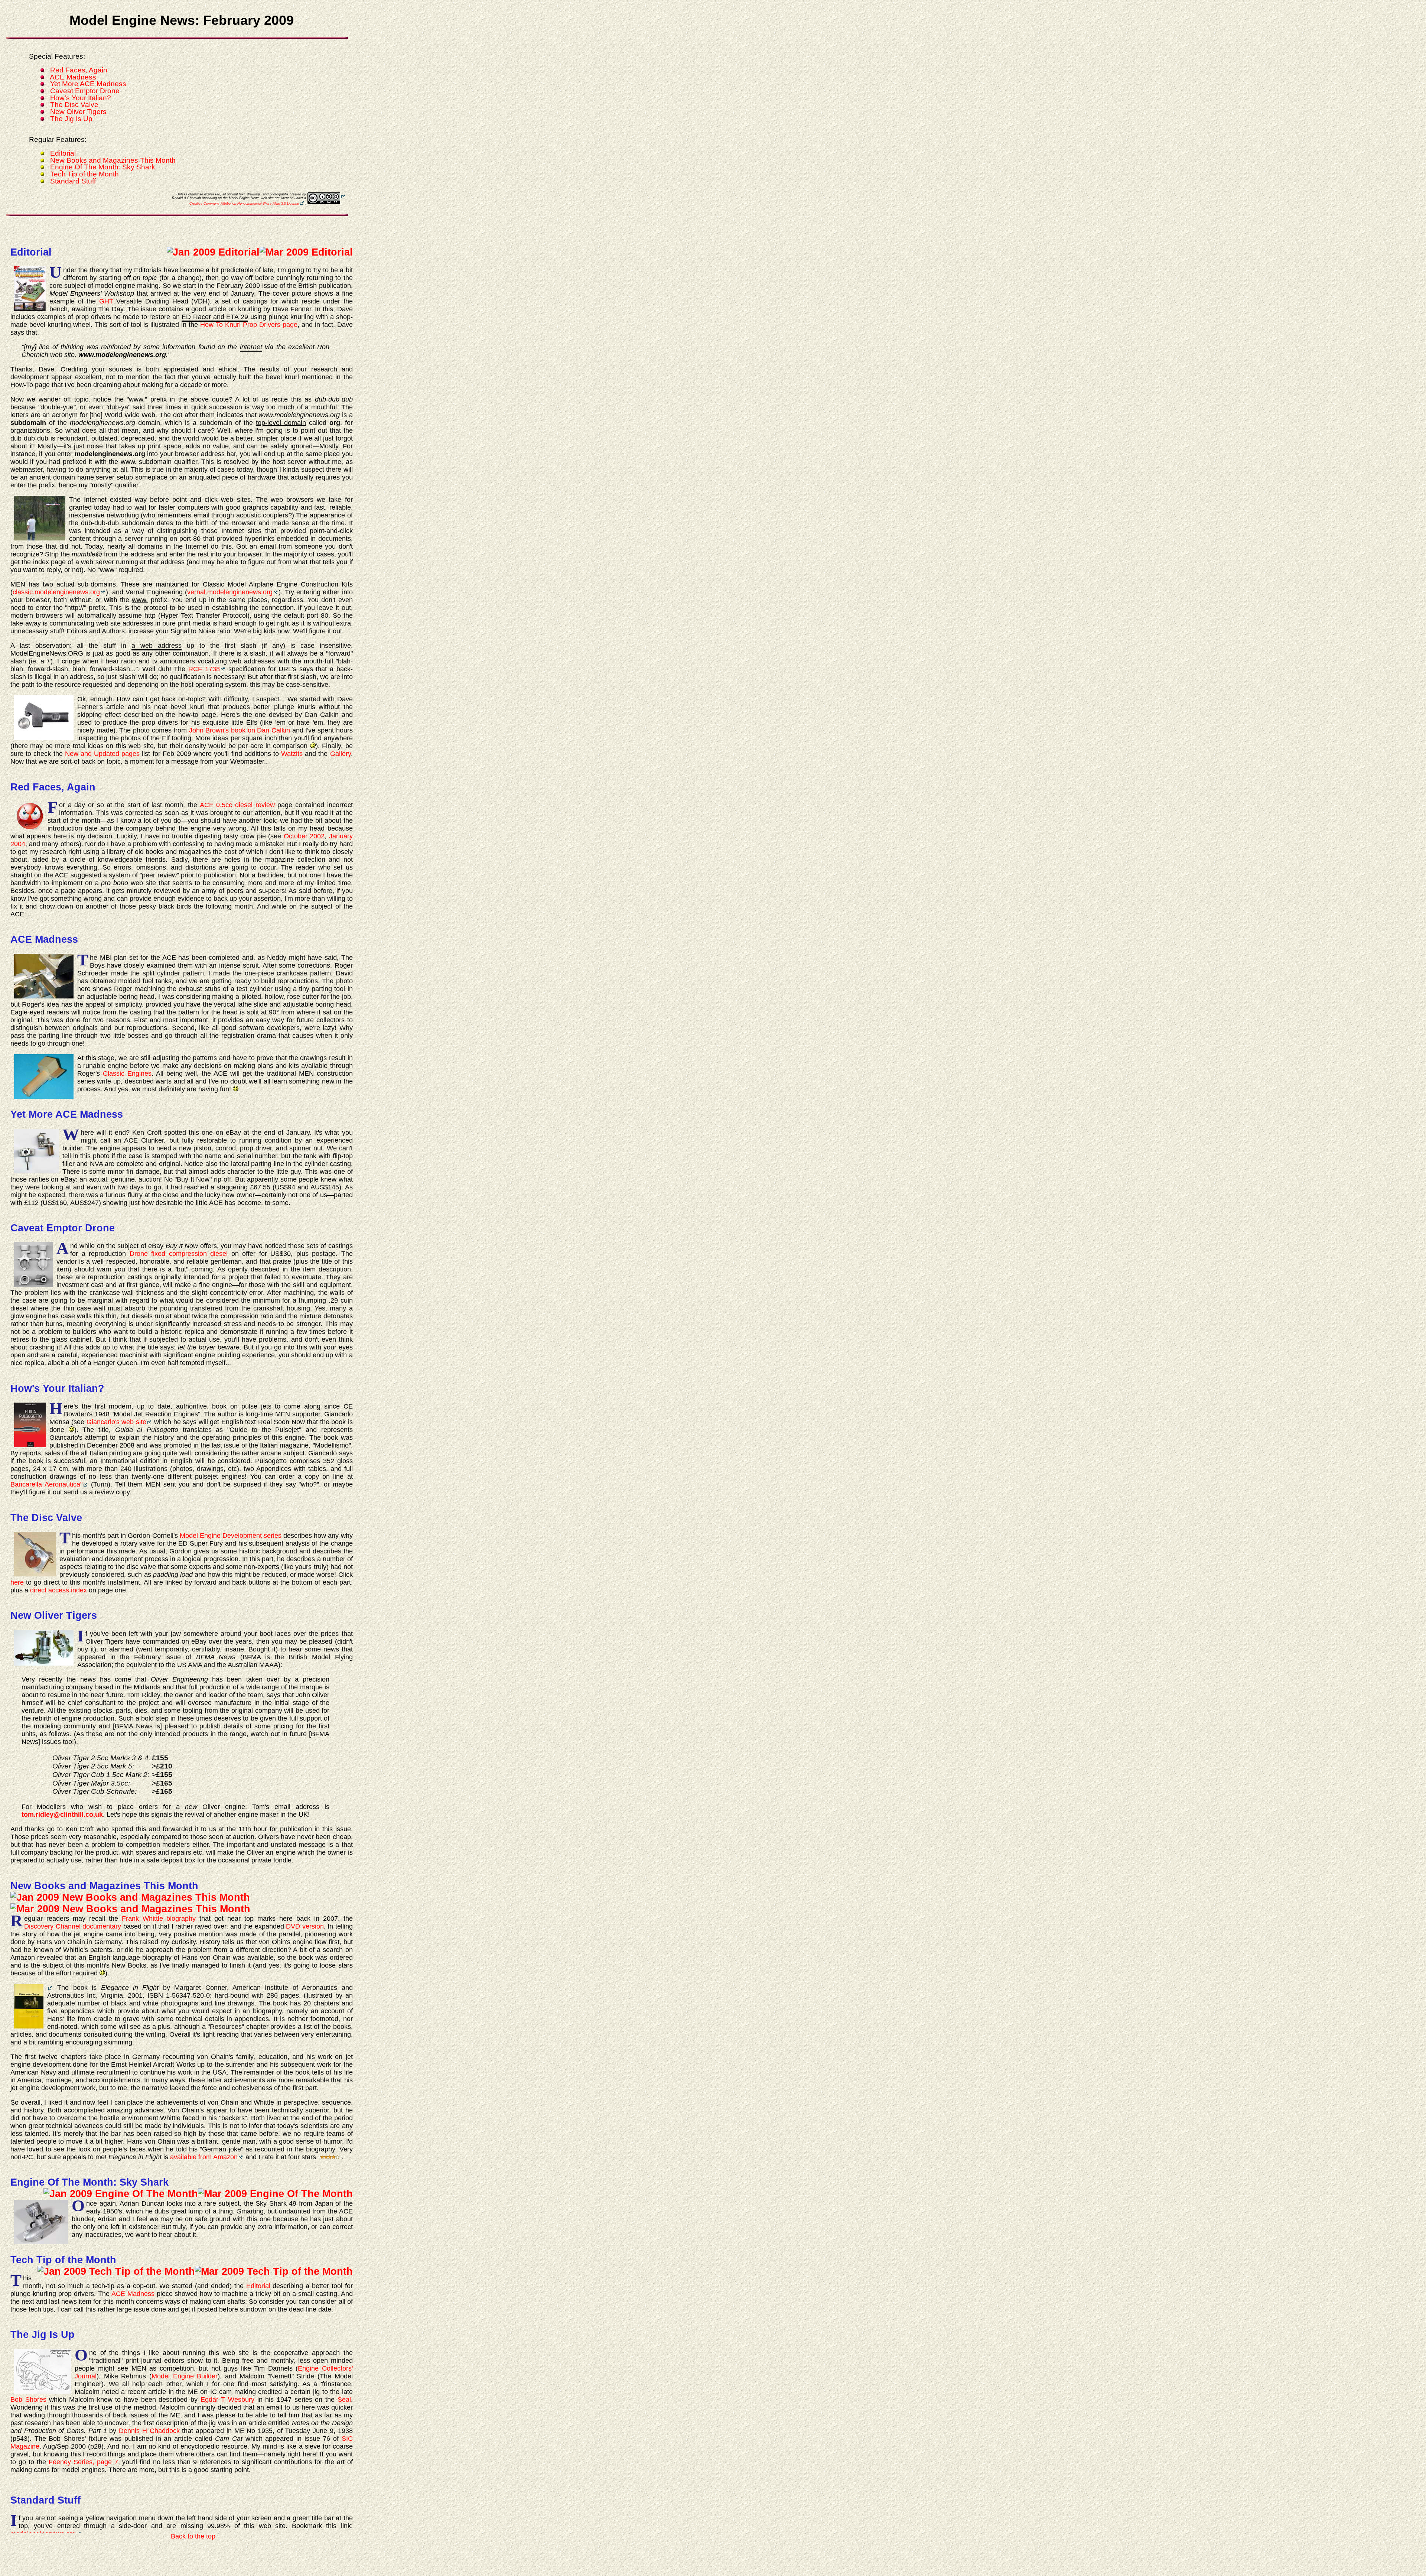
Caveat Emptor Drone (85, 91)
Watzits (292, 754)
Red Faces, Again (79, 70)
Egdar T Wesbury (227, 2400)
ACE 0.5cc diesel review (237, 805)
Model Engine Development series (231, 1536)
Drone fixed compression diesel (179, 1254)
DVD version (305, 1926)
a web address (157, 646)
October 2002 (304, 836)
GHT (106, 301)
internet (251, 347)
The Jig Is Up (71, 119)
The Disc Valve (74, 105)
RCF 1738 (204, 669)
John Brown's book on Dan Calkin (240, 730)
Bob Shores (28, 2400)
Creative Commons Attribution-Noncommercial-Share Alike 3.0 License (244, 204)
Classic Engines (127, 1073)
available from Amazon (204, 2157)
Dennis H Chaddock (149, 2431)
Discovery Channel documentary (73, 1926)
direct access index (58, 1590)
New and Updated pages (102, 754)
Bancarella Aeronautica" (46, 1484)
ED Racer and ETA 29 (215, 317)
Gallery (341, 754)
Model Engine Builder (185, 2376)
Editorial (63, 153)
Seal (344, 2400)
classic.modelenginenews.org (56, 592)
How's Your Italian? (81, 98)
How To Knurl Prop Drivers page (249, 325)
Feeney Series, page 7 (83, 2462)
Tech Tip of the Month (84, 174)
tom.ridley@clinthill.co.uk (62, 1815)
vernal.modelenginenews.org (230, 592)
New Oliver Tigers (78, 112)
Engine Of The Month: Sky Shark (103, 167)
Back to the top (193, 2536)
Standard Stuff (73, 181)
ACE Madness (73, 77)
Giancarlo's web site (116, 1422)
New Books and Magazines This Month (113, 160)
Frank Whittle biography (159, 1919)
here (17, 1582)
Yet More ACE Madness (88, 84)
